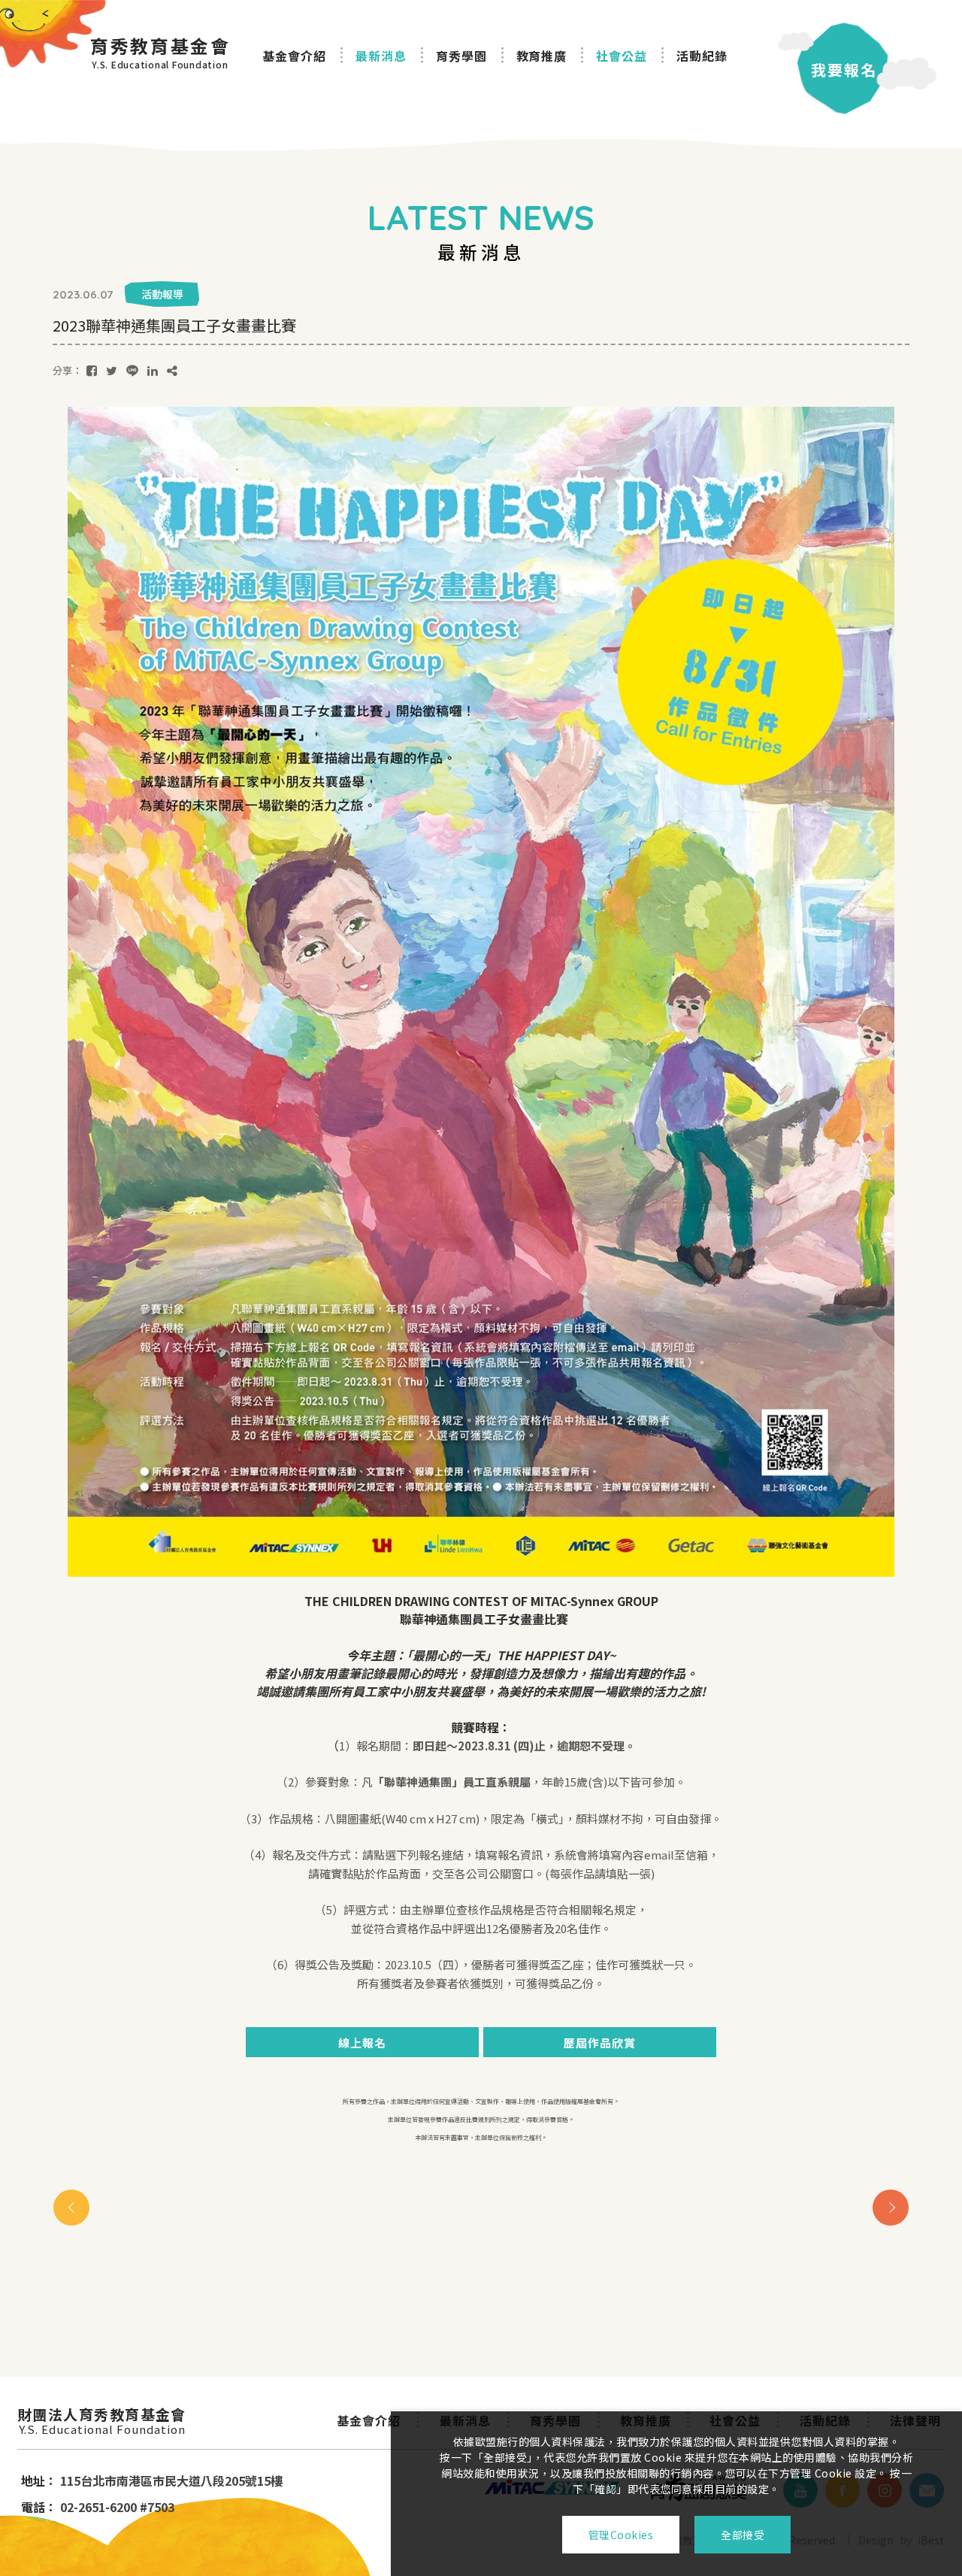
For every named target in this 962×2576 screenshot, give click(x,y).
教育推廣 (542, 56)
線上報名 (362, 2043)
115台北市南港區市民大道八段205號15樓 (171, 2481)
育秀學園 (461, 56)
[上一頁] (71, 2208)
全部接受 (743, 2535)
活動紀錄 (702, 56)
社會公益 (622, 56)
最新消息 (381, 56)
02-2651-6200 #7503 (117, 2507)
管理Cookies (621, 2535)
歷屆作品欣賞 (600, 2043)
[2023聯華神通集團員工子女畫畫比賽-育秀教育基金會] (92, 370)
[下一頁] (891, 2208)
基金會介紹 (294, 56)
